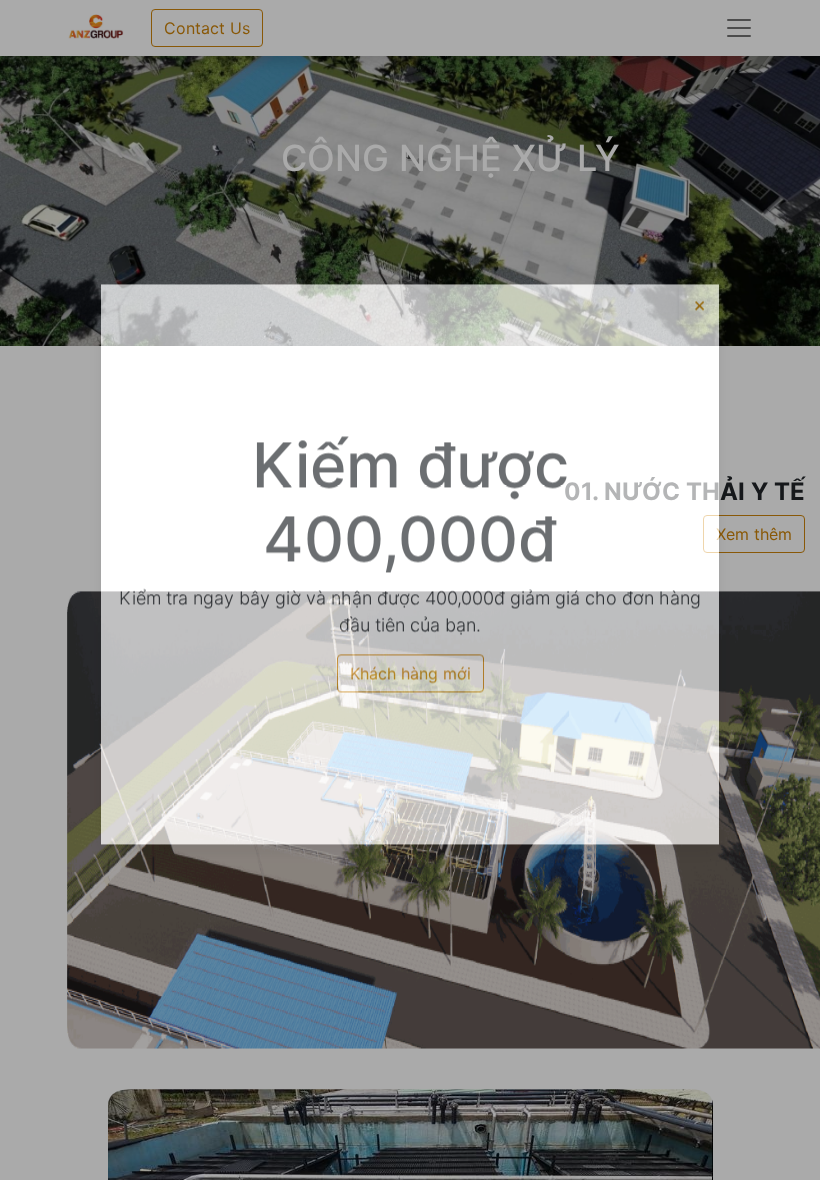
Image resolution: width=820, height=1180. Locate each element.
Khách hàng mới (410, 699)
